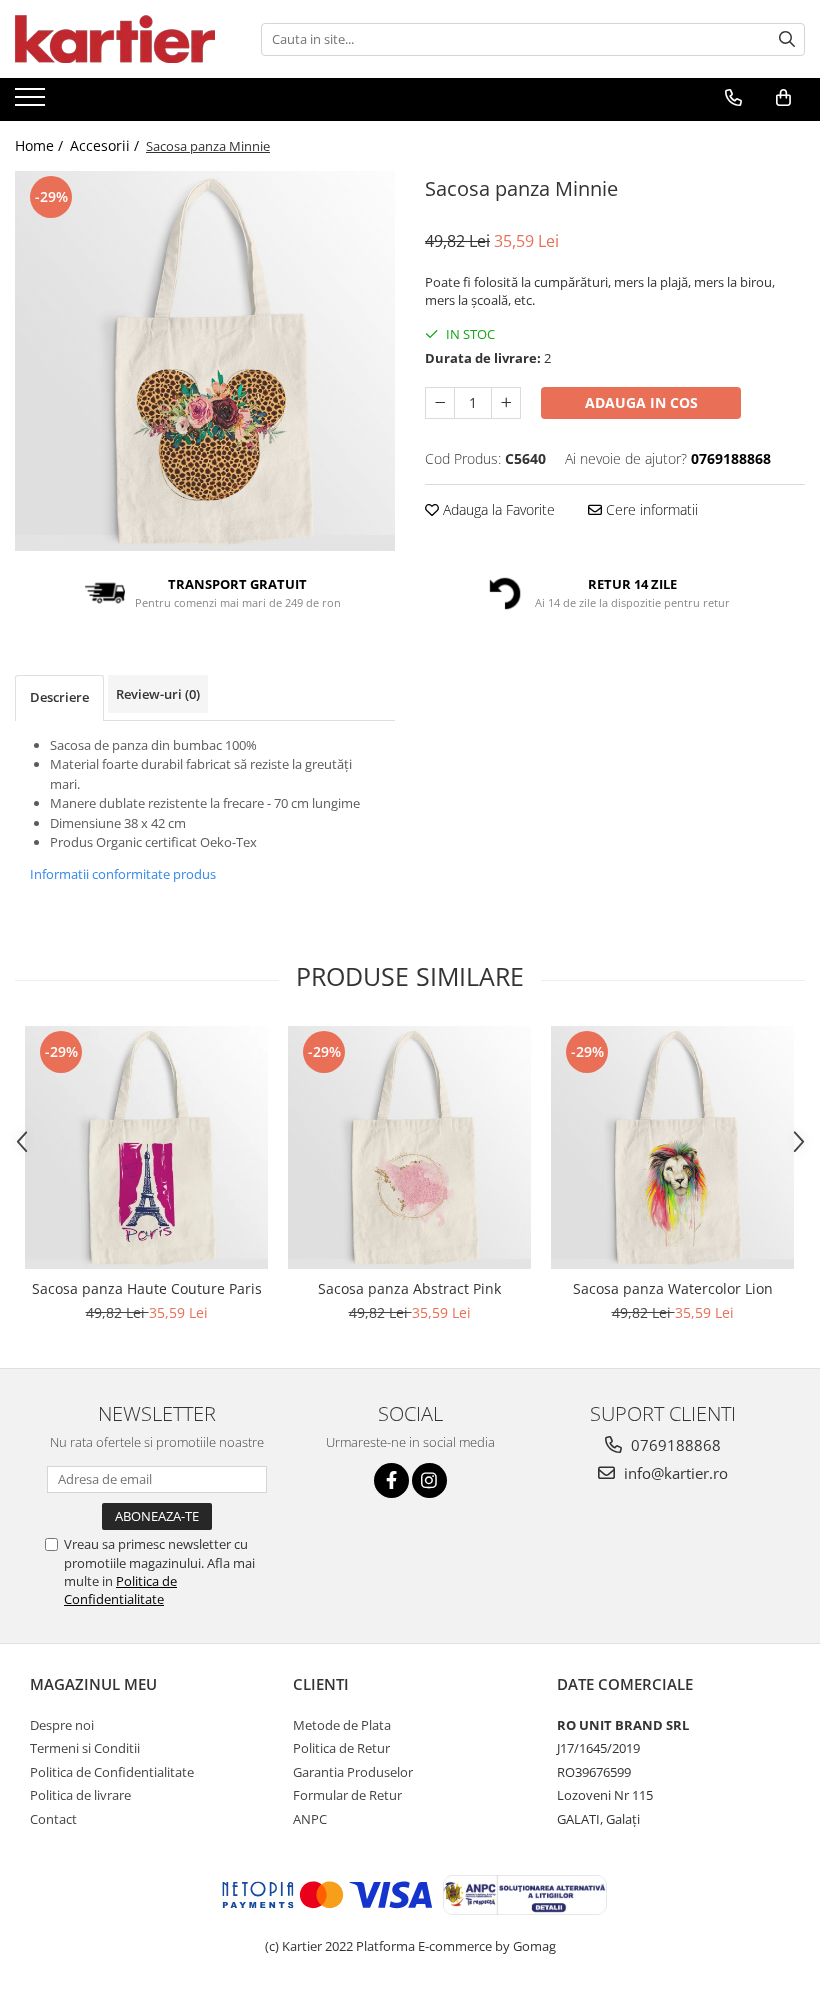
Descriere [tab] (59, 697)
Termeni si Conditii (85, 1748)
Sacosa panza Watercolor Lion (673, 1288)
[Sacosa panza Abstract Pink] (409, 1147)
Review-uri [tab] (158, 694)
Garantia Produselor (353, 1772)
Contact (53, 1819)
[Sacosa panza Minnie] (205, 361)
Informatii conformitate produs (123, 874)
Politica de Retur (341, 1748)
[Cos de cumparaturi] (783, 98)
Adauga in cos (641, 402)
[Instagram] (429, 1480)
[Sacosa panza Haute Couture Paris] (146, 1147)
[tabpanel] (205, 361)
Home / (41, 145)
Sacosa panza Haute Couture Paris (147, 1288)
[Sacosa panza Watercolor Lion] (672, 1147)
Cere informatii (650, 509)
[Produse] (32, 103)
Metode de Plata (342, 1725)
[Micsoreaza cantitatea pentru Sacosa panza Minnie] (440, 403)
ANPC (310, 1819)
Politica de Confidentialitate (120, 1590)
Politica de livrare (80, 1795)
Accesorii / (106, 145)
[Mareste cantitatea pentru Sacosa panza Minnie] (506, 403)
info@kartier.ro (674, 1473)
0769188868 (674, 1445)
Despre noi (62, 1725)
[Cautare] (787, 39)
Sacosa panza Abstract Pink (409, 1288)
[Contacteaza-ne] (733, 98)
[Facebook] (391, 1480)
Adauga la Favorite (497, 509)
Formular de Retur (347, 1795)
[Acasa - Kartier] (115, 39)
